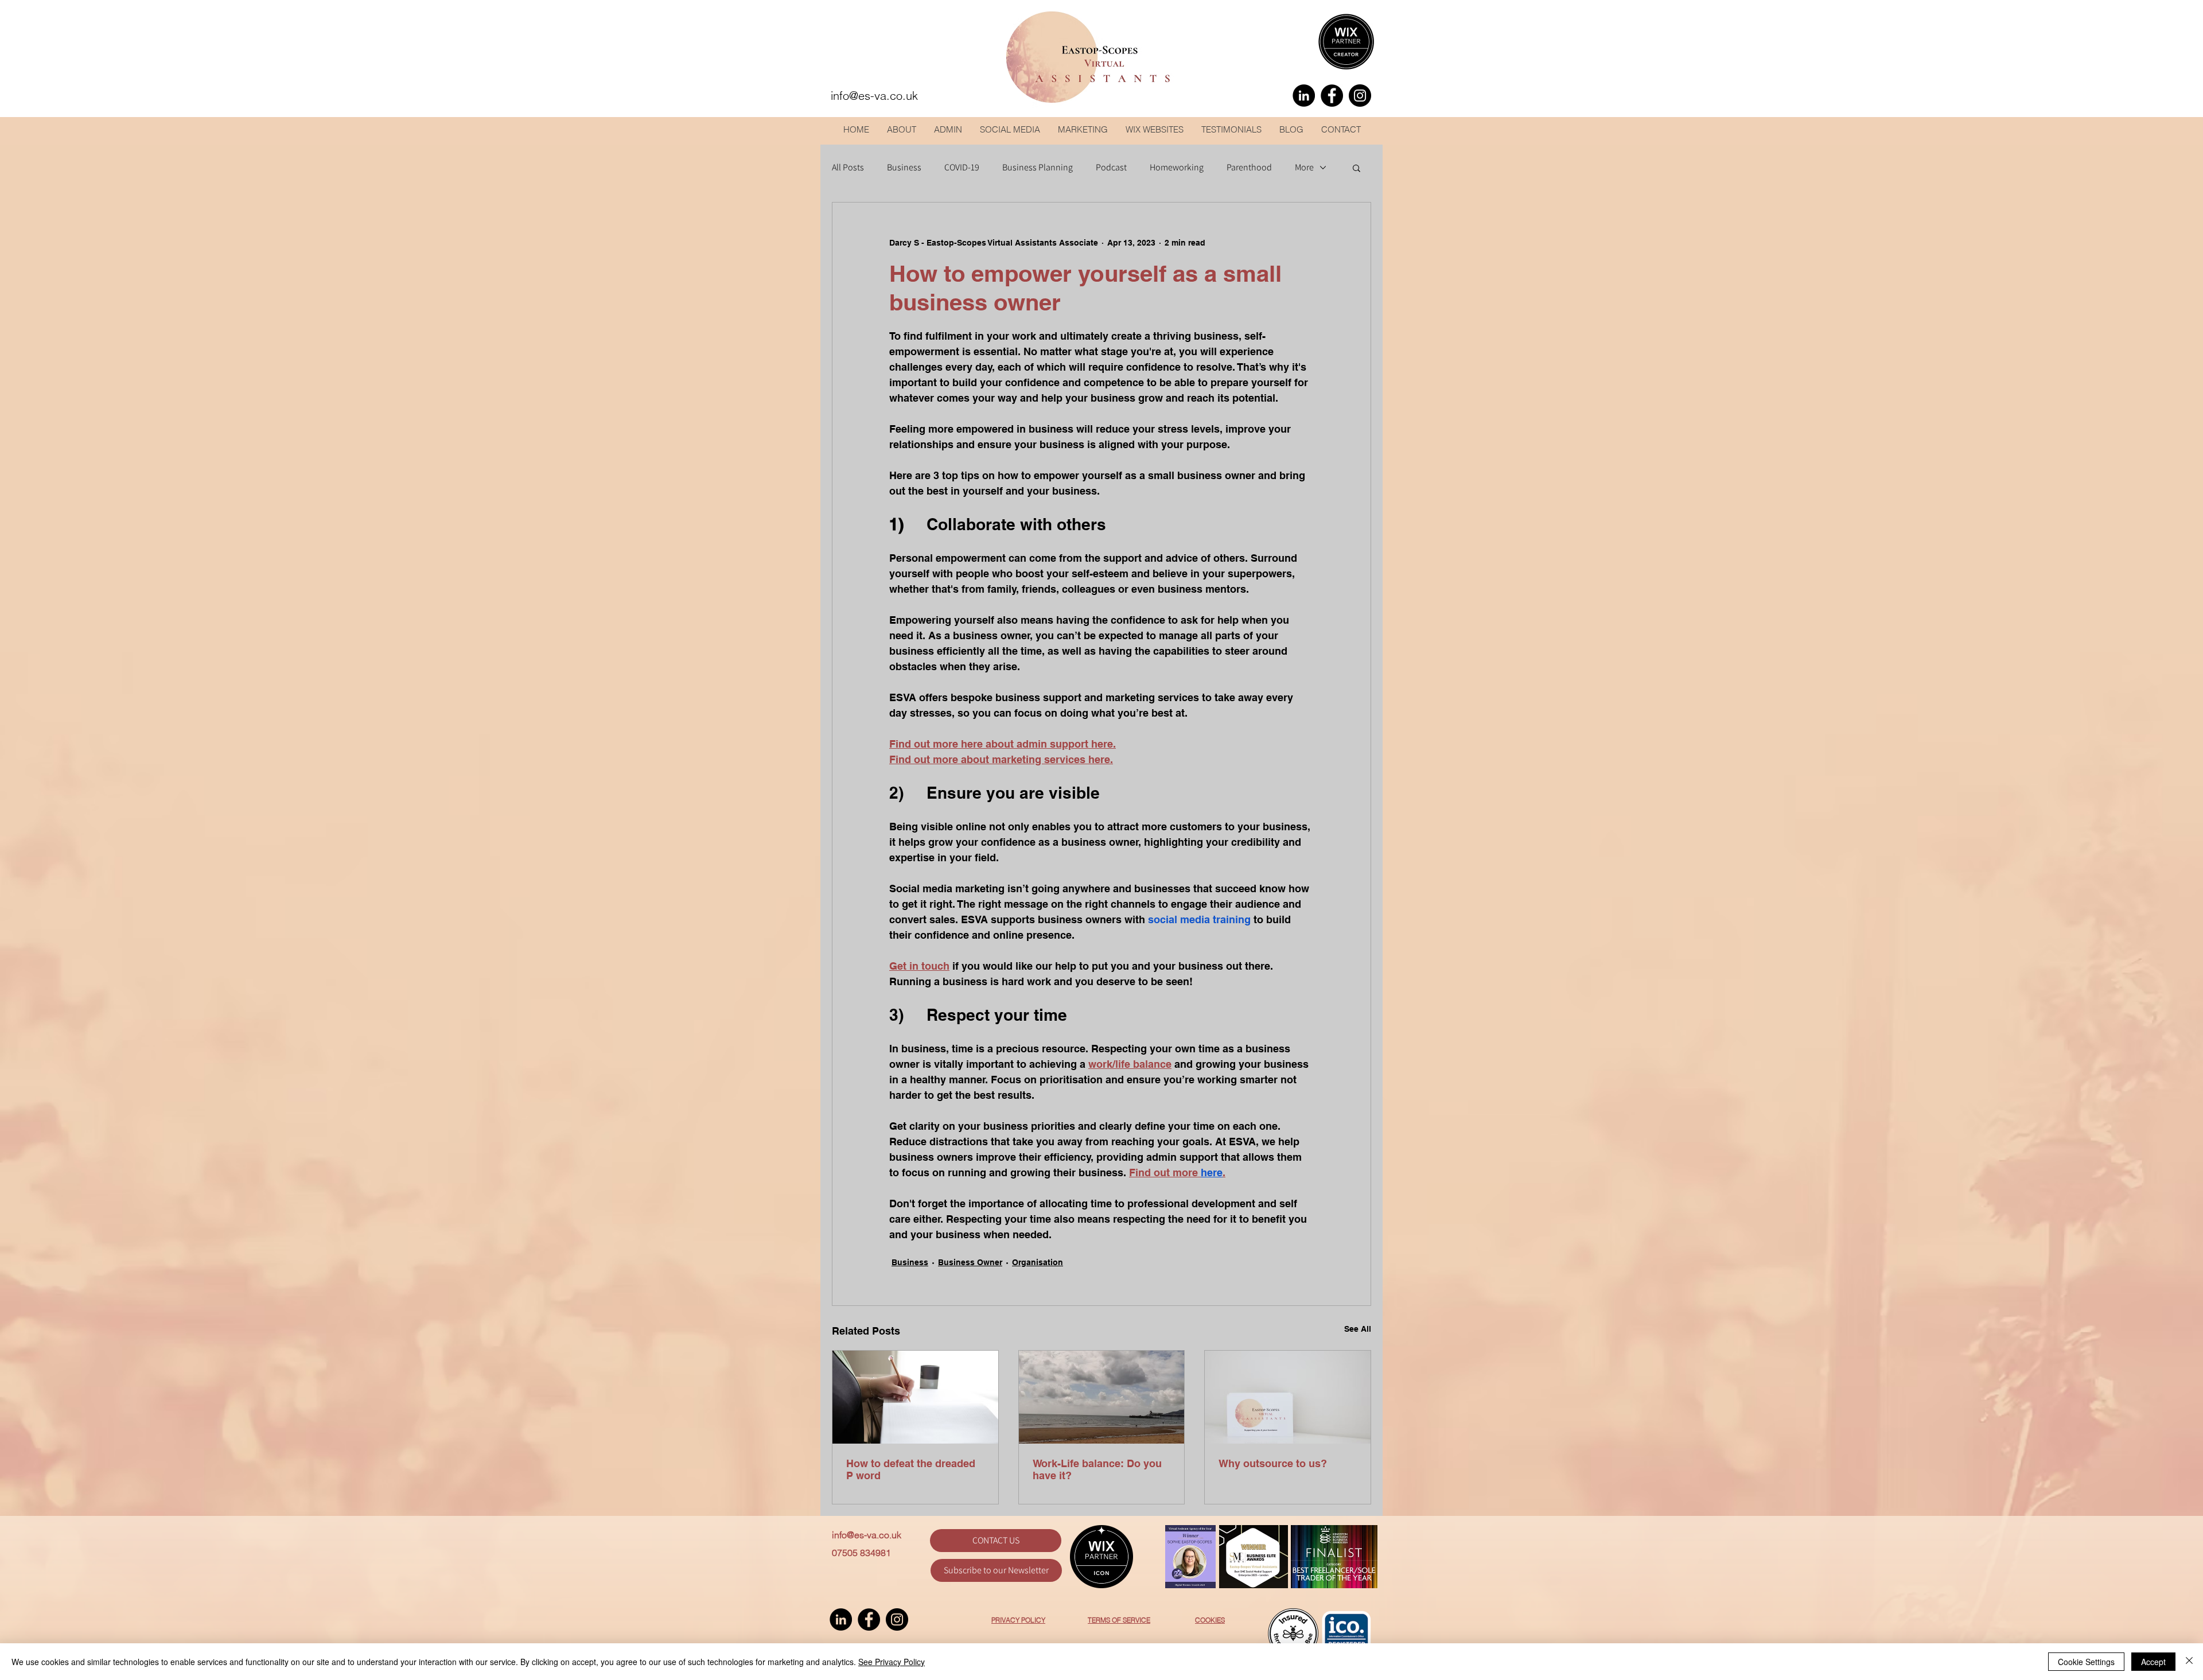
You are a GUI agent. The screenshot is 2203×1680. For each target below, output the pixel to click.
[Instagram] (1360, 96)
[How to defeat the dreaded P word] (915, 1397)
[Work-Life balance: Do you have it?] (1102, 1397)
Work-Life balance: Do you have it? (1097, 1469)
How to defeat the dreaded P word (911, 1469)
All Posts (848, 168)
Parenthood (1249, 168)
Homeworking (1177, 168)
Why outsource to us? (1273, 1463)
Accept (2153, 1662)
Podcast (1111, 168)
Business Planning (1038, 168)
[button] (1357, 168)
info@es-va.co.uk (867, 1535)
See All (1358, 1329)
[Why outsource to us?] (1288, 1397)
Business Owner (970, 1262)
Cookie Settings (2086, 1662)
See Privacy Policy (892, 1662)
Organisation (1038, 1262)
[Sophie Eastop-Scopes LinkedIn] (1304, 96)
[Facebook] (1332, 96)
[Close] (2189, 1662)
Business (904, 168)
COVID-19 (962, 168)
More (1304, 168)
